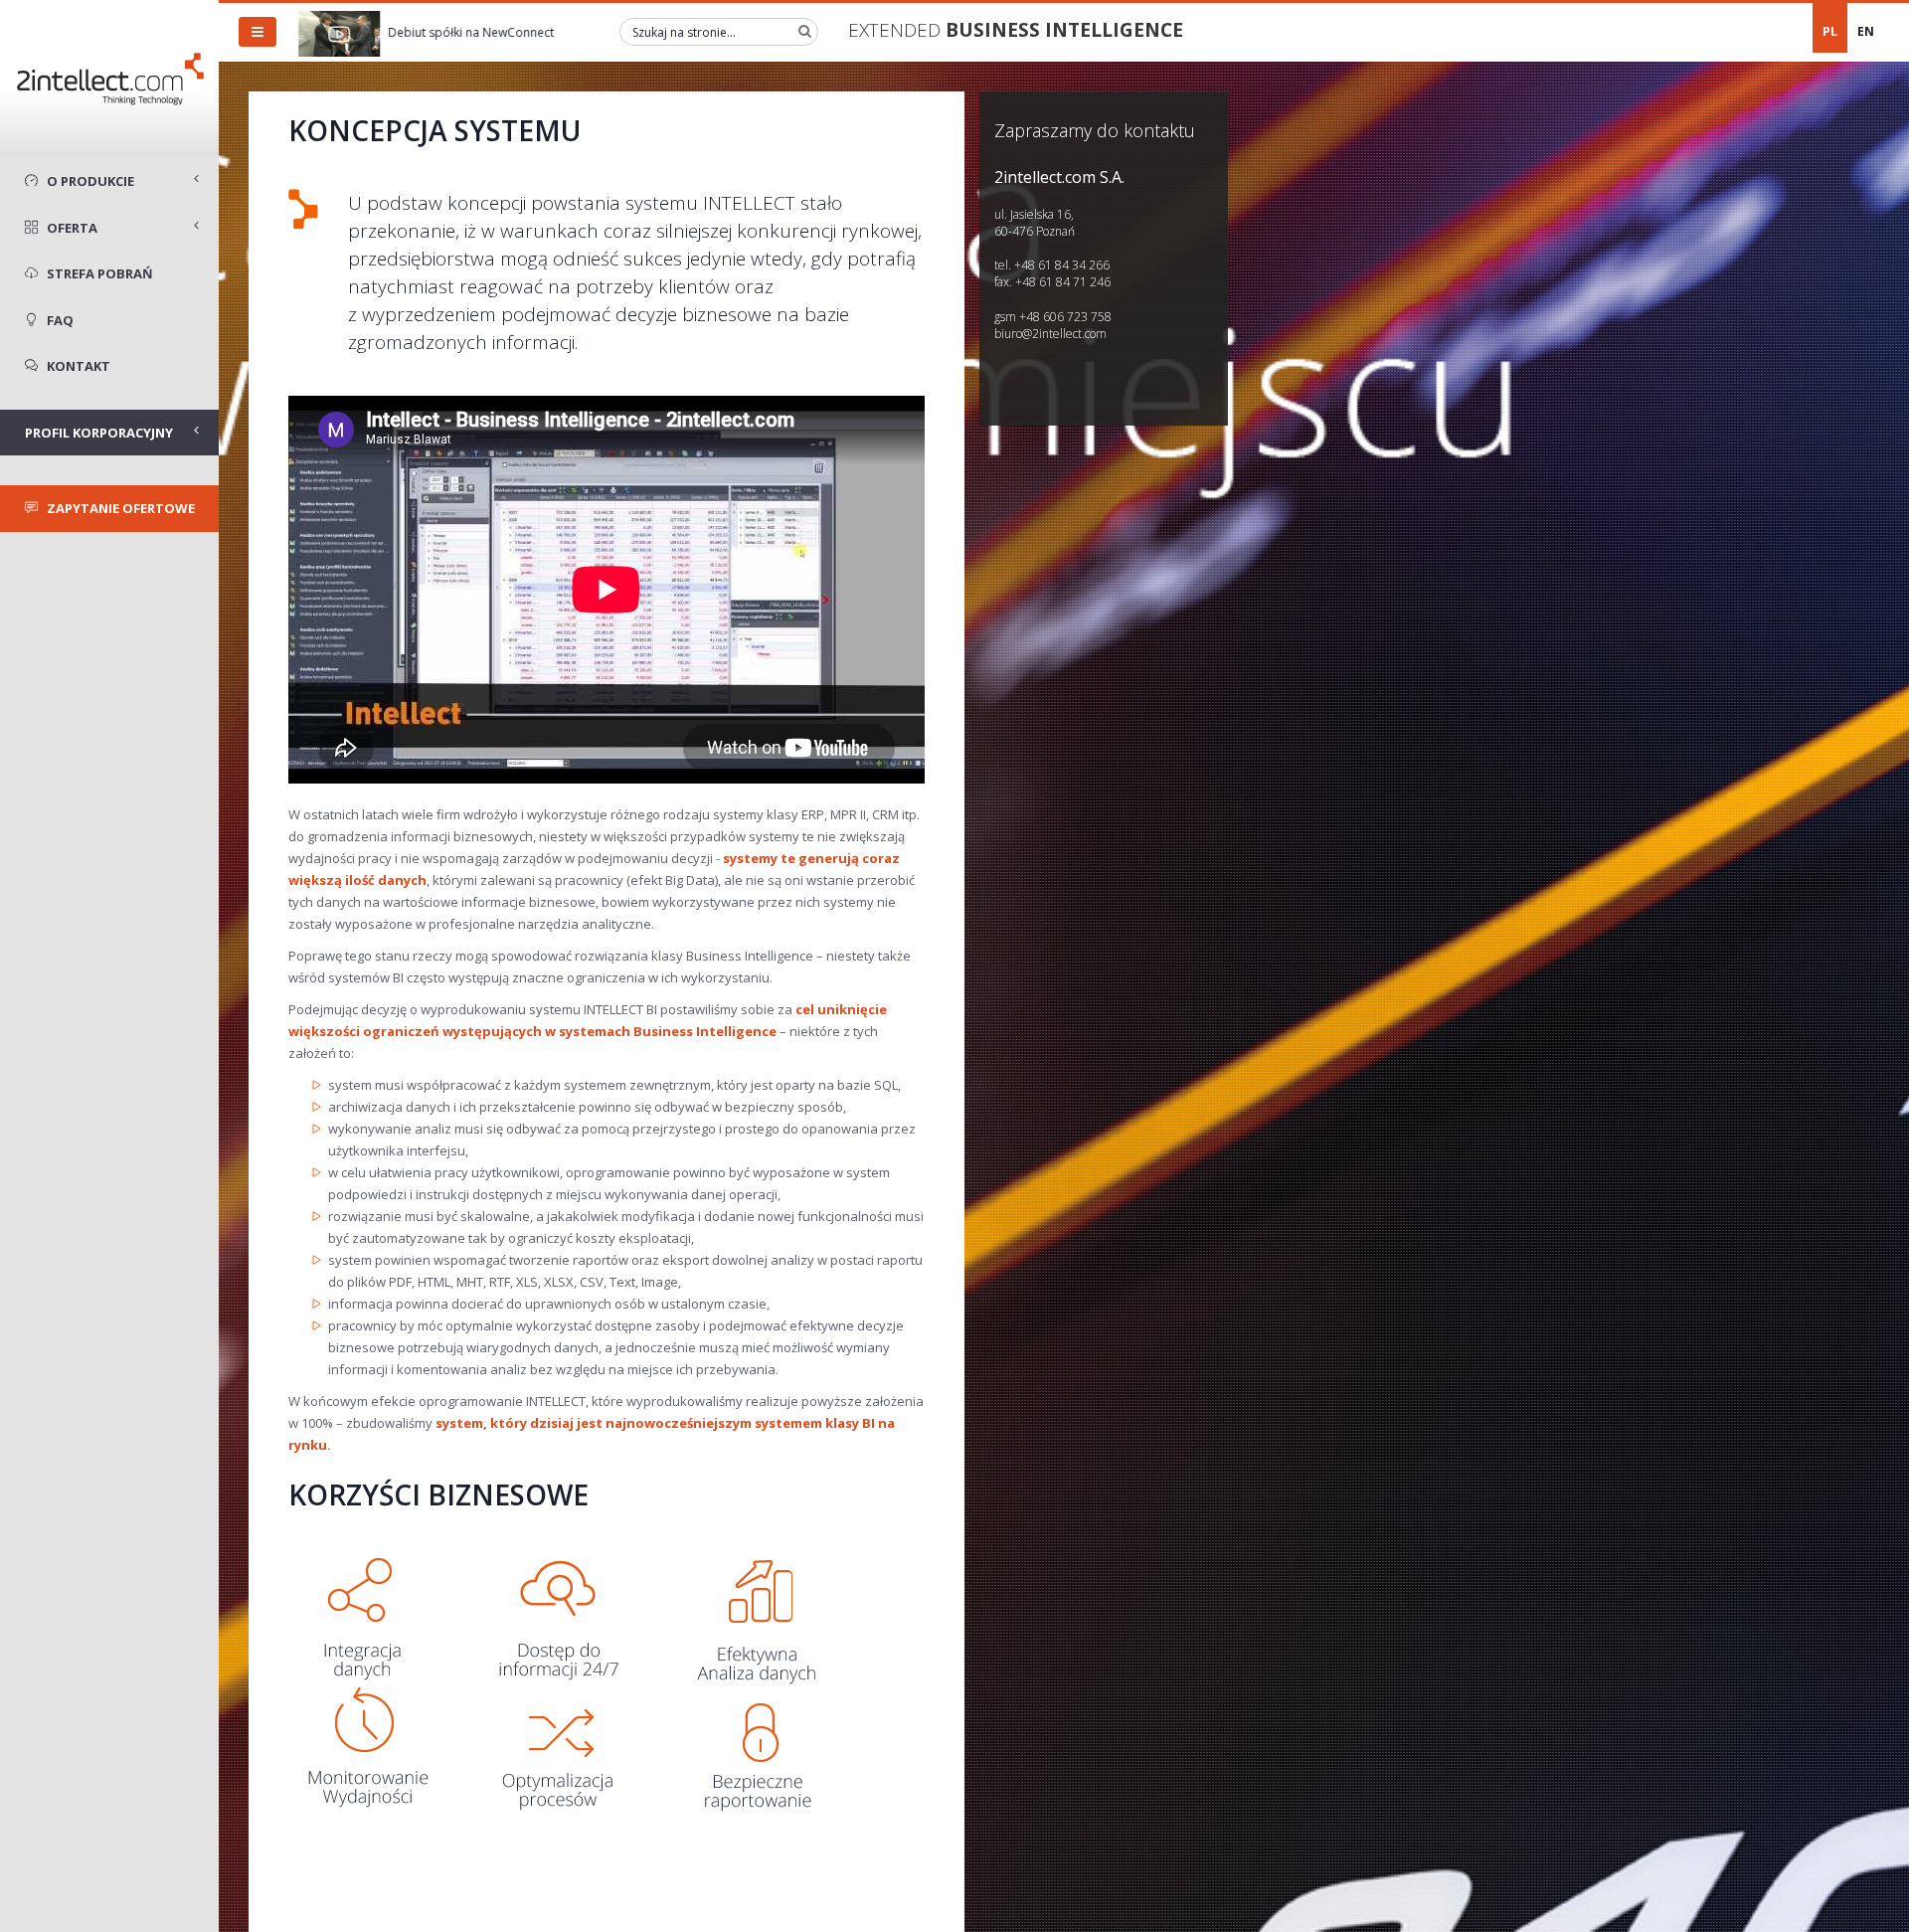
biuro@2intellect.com (1050, 334)
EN (1866, 31)
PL (1830, 31)
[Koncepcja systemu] (560, 1669)
